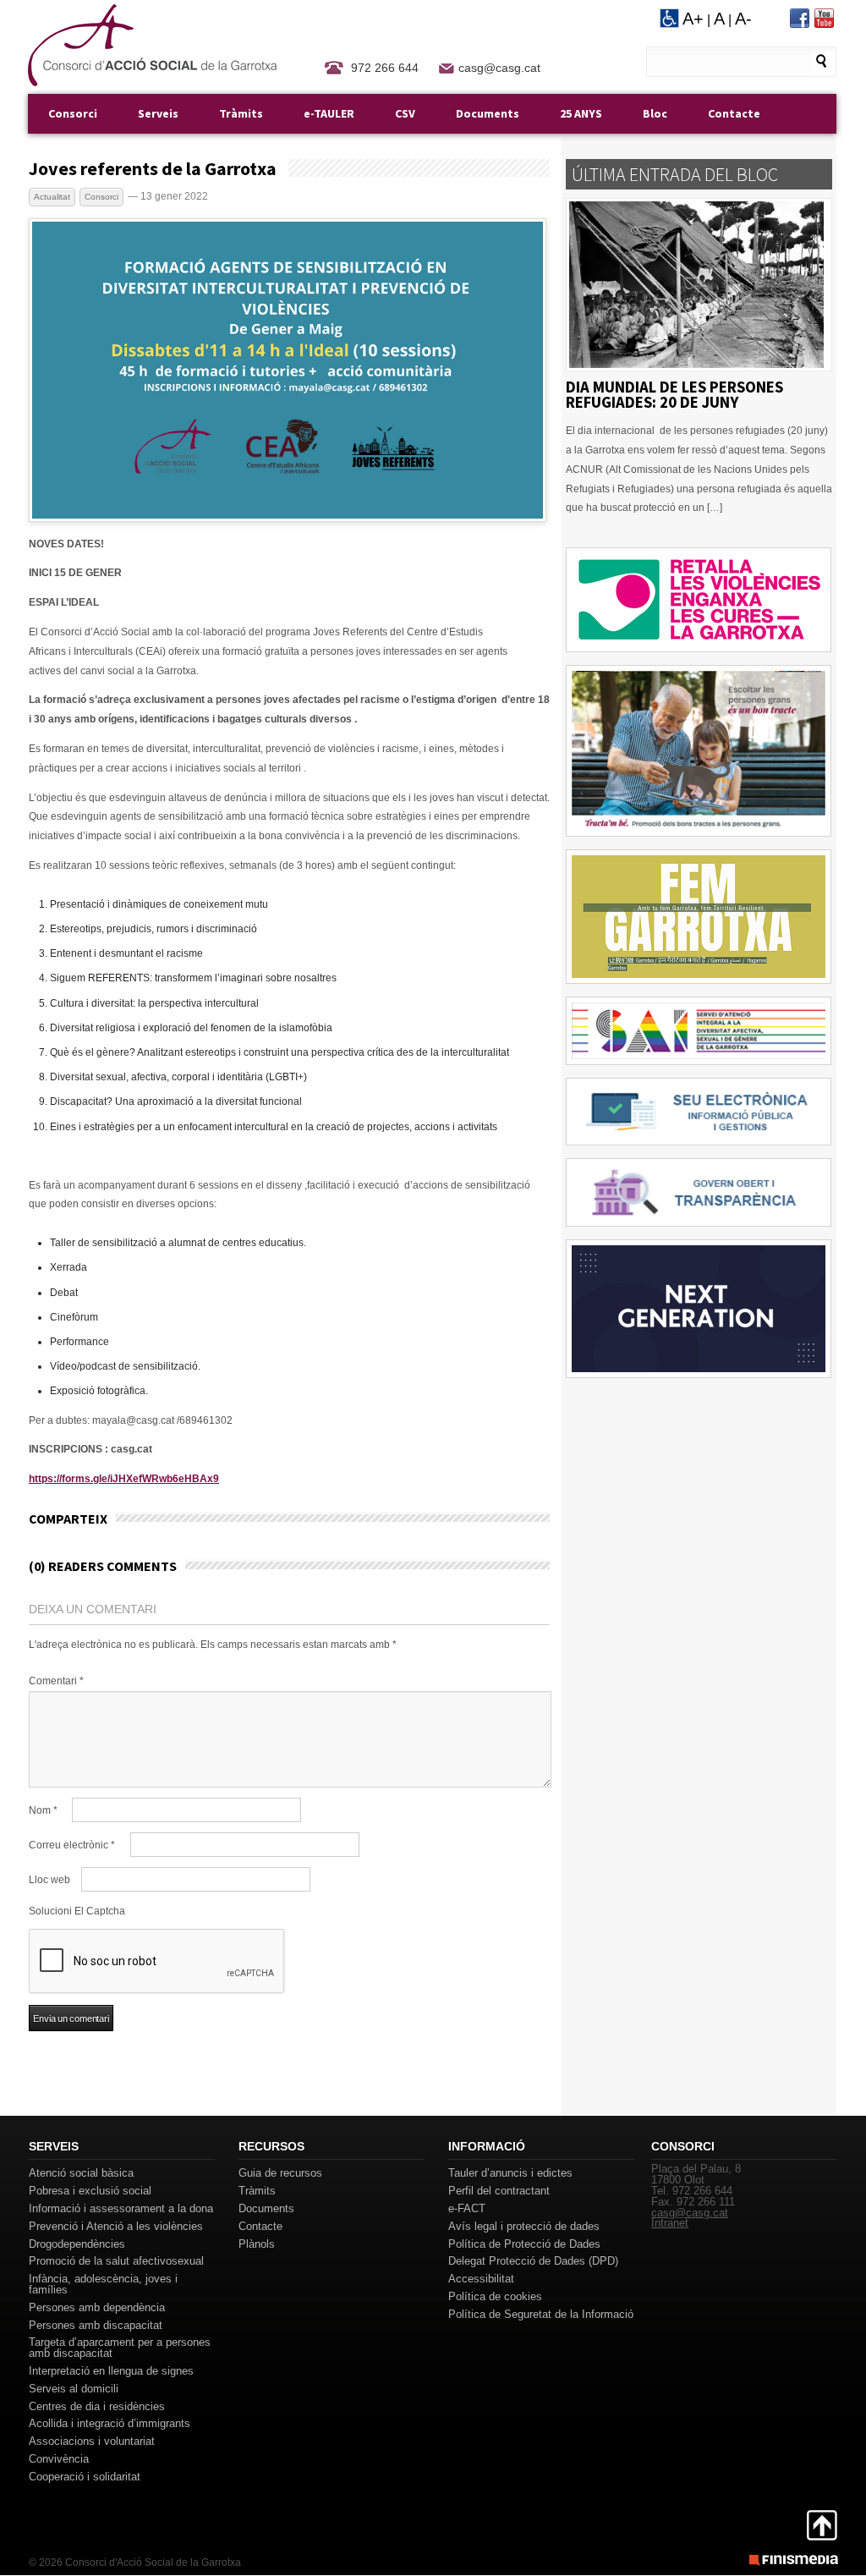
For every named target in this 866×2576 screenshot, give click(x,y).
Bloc (655, 113)
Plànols (257, 2244)
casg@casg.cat (499, 68)
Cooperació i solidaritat (85, 2477)
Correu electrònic (72, 1845)
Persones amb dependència (97, 2307)
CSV (405, 113)
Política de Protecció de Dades (524, 2244)
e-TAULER (329, 113)
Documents (488, 113)
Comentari (56, 1681)
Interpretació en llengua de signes (111, 2371)
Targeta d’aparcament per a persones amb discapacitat (120, 2348)
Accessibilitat (481, 2279)
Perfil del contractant (499, 2191)
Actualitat (52, 197)
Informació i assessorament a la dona (121, 2208)
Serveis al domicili (74, 2389)
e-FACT (467, 2208)
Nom (43, 1810)
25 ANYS (581, 113)
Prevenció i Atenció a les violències (116, 2226)
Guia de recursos (280, 2173)
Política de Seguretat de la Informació (541, 2314)
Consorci (73, 113)
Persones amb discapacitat (96, 2325)
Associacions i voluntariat (92, 2441)
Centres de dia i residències (97, 2406)
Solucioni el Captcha (77, 1911)
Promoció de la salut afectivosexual (116, 2261)
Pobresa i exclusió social (90, 2191)
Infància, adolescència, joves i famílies (103, 2284)
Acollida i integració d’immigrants (110, 2423)
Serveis (158, 113)
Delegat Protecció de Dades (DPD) (533, 2261)
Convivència (59, 2459)
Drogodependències (77, 2244)
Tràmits (241, 113)
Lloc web (49, 1880)
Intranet (670, 2223)
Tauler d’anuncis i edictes (510, 2173)
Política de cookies (495, 2296)
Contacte (734, 113)
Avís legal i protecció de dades (524, 2226)
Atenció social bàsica (81, 2173)
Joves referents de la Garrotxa (153, 168)
